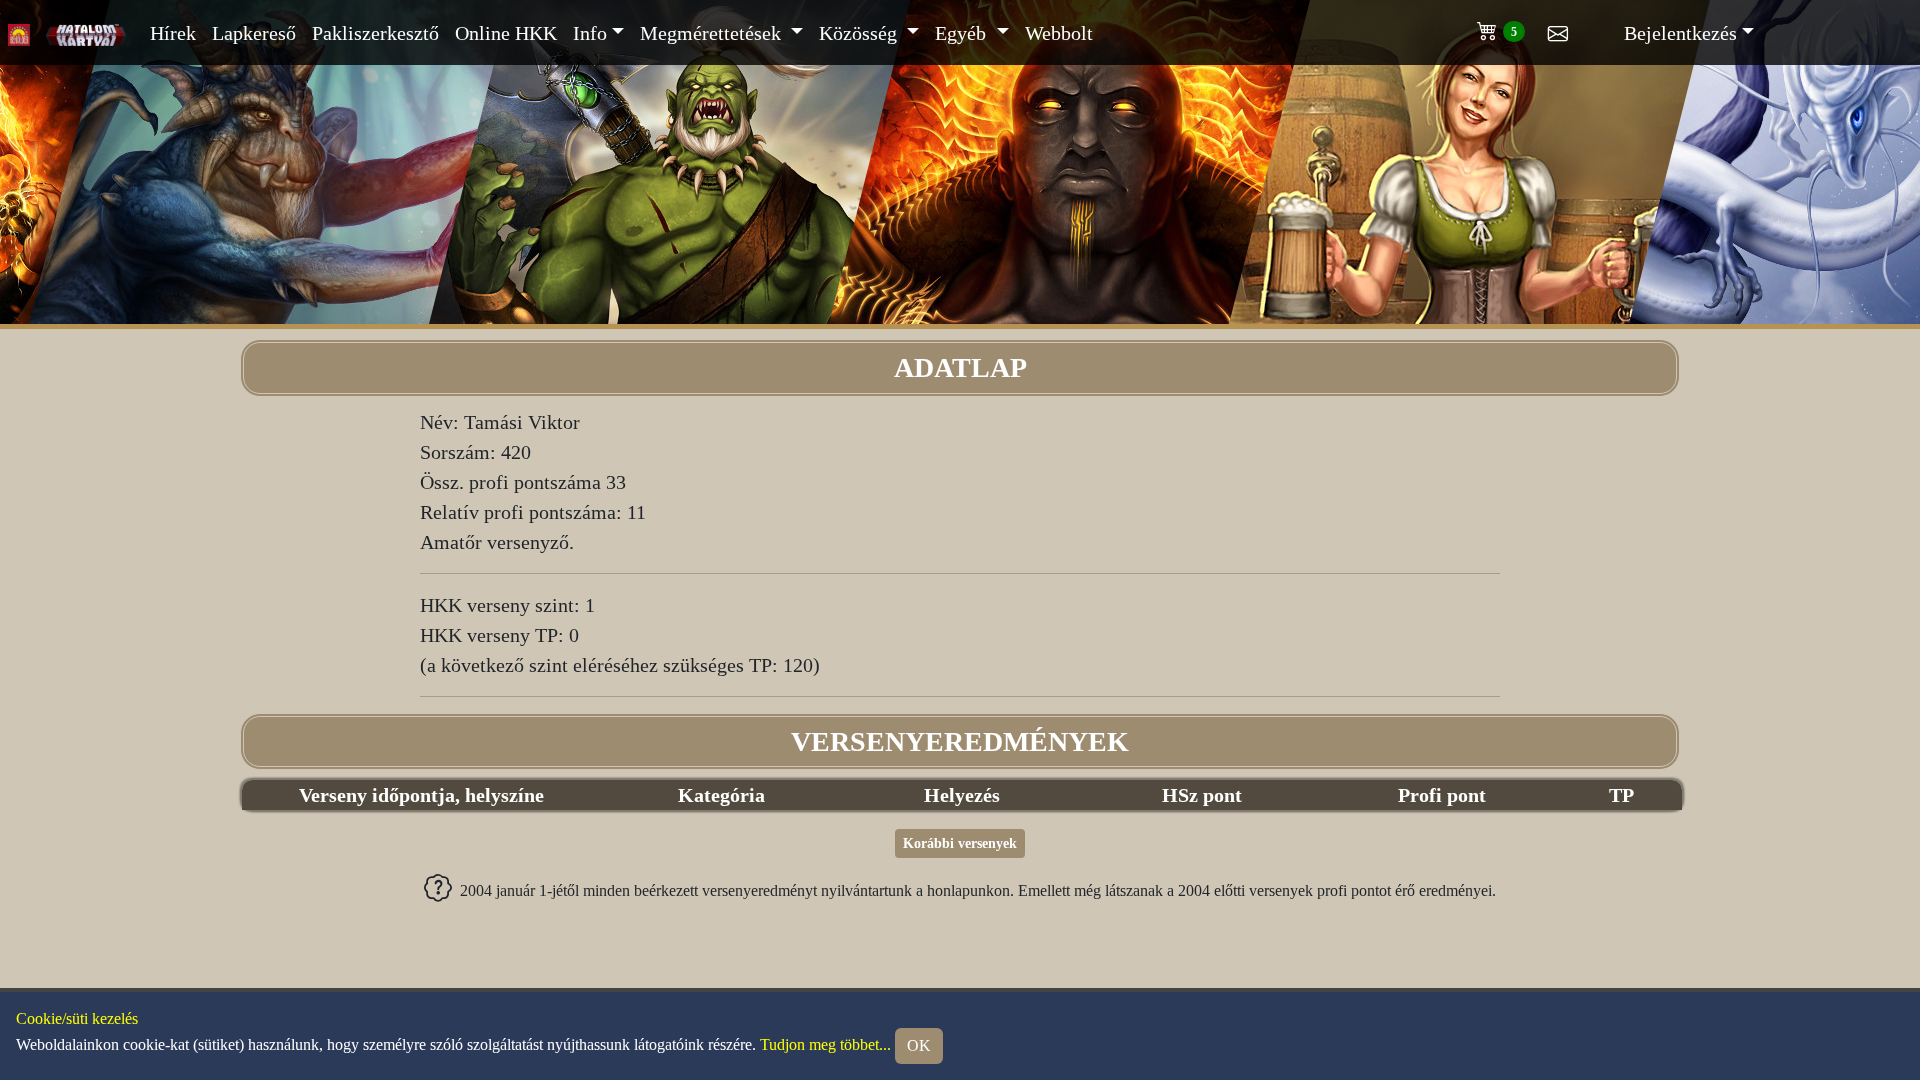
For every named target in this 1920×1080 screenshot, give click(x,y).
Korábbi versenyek (960, 843)
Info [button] (590, 33)
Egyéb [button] (963, 33)
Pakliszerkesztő (375, 33)
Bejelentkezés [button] (1680, 33)
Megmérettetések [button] (713, 33)
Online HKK (506, 33)
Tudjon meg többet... (825, 1045)
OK (919, 1045)
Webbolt (1059, 33)
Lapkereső (254, 33)
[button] (1512, 27)
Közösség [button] (860, 33)
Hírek (173, 33)
